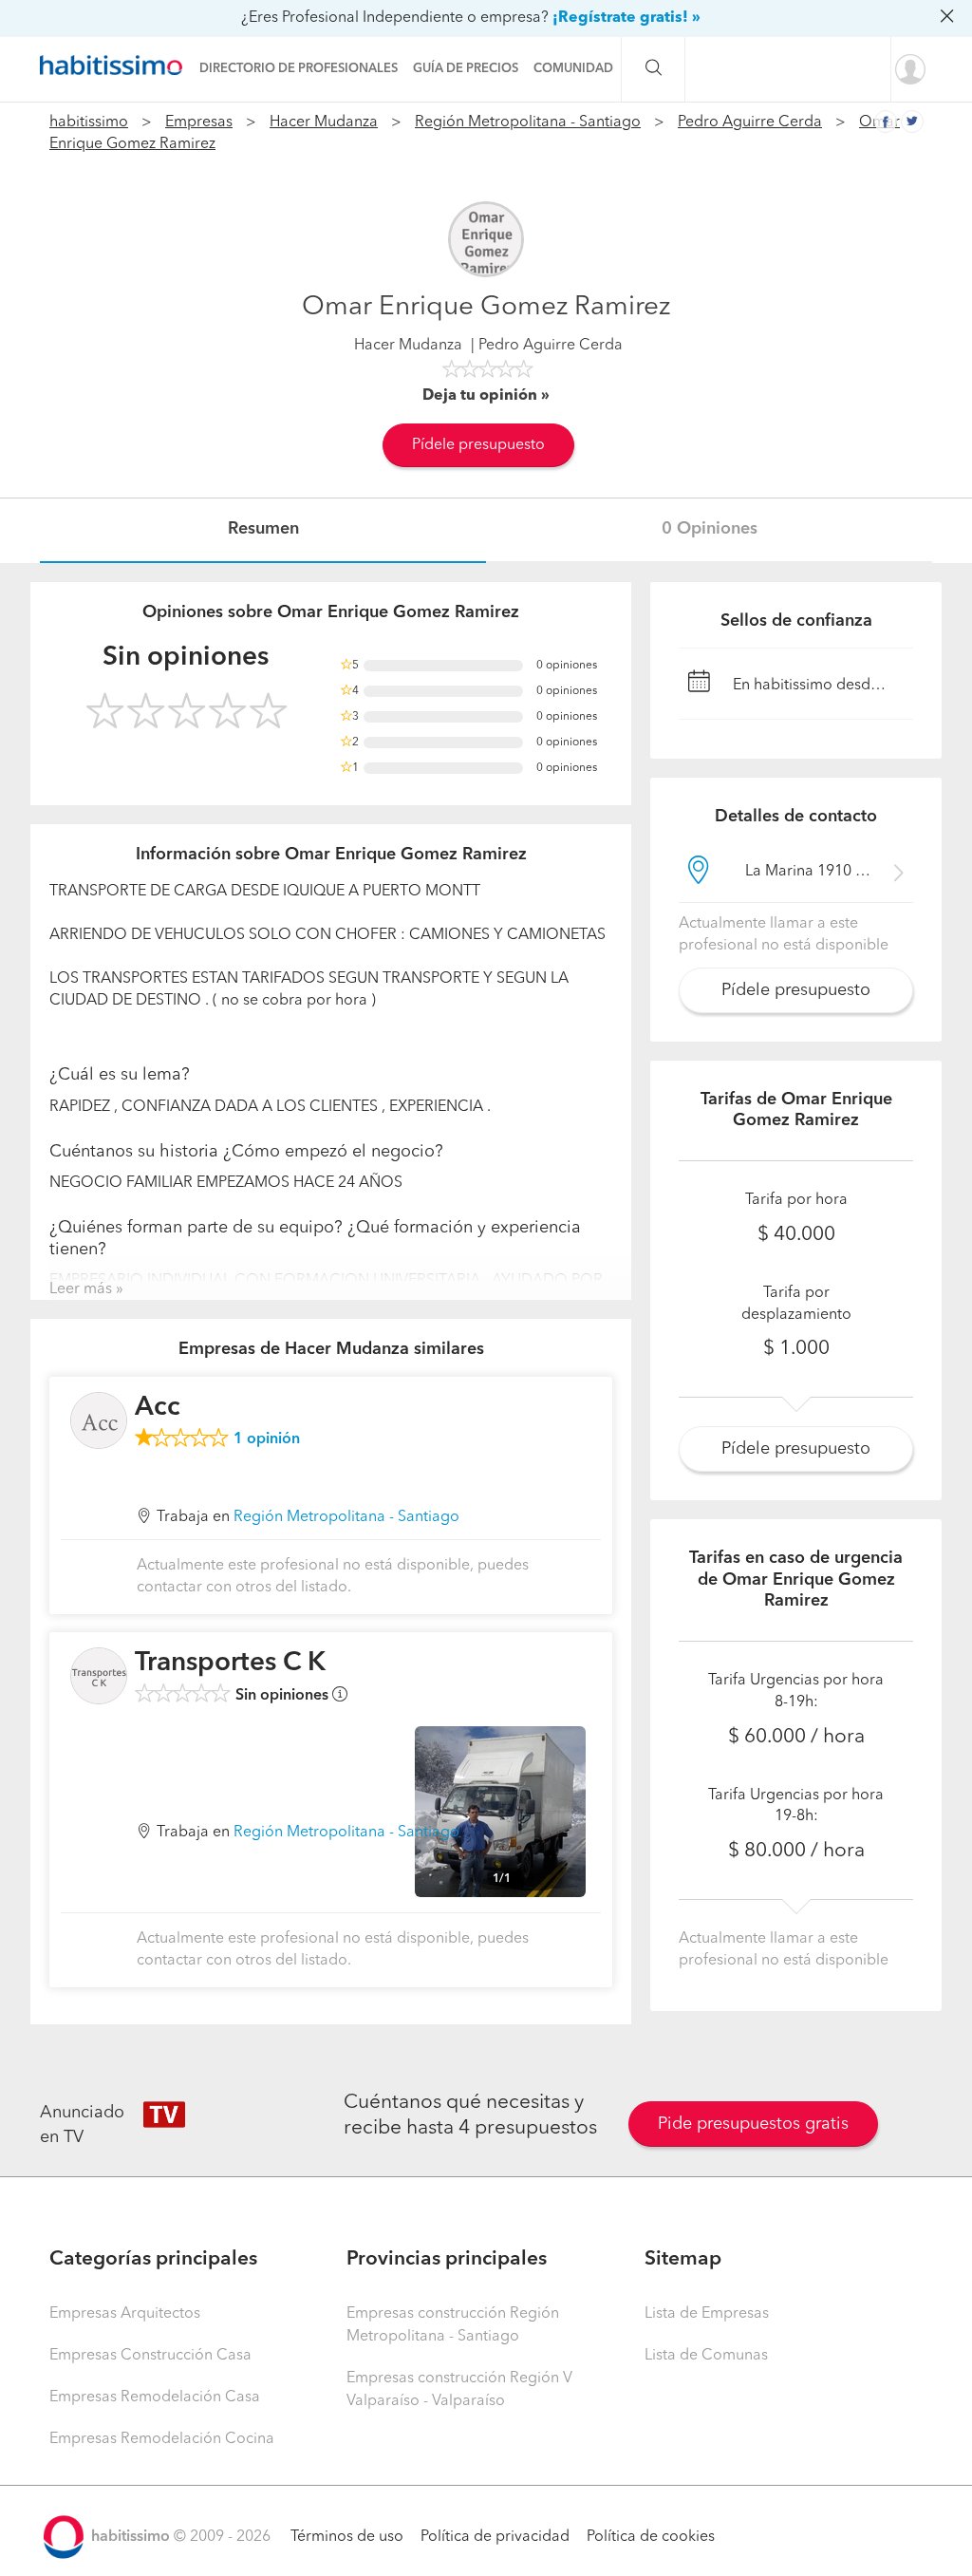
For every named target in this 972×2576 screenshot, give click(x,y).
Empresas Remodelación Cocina (162, 2439)
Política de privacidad (495, 2537)
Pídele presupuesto (478, 445)
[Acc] (99, 1420)
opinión (267, 1439)
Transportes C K (230, 1664)
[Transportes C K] (99, 1676)
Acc (158, 1408)
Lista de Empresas (707, 2314)
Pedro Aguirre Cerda (750, 122)
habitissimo (89, 122)
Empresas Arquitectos (125, 2314)
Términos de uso (347, 2537)
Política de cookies (651, 2537)
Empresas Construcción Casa (150, 2356)
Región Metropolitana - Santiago (528, 122)
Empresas (199, 122)
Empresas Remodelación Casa (155, 2397)
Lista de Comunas (706, 2356)
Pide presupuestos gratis (753, 2124)
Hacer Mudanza (324, 122)
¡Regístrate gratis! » (626, 18)
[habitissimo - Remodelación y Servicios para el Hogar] (116, 66)
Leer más (81, 1289)
